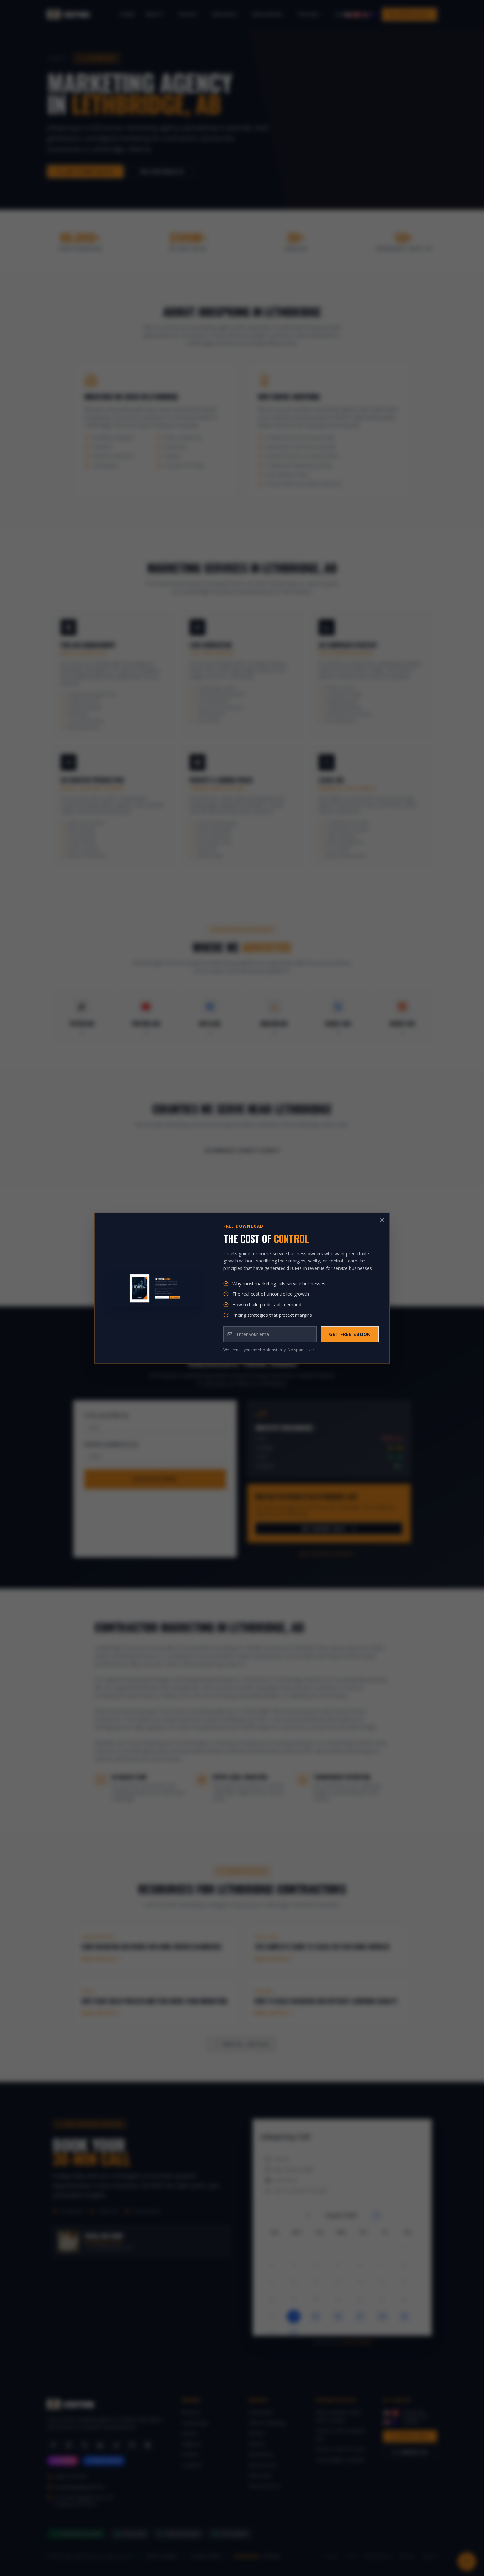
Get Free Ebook (350, 1334)
